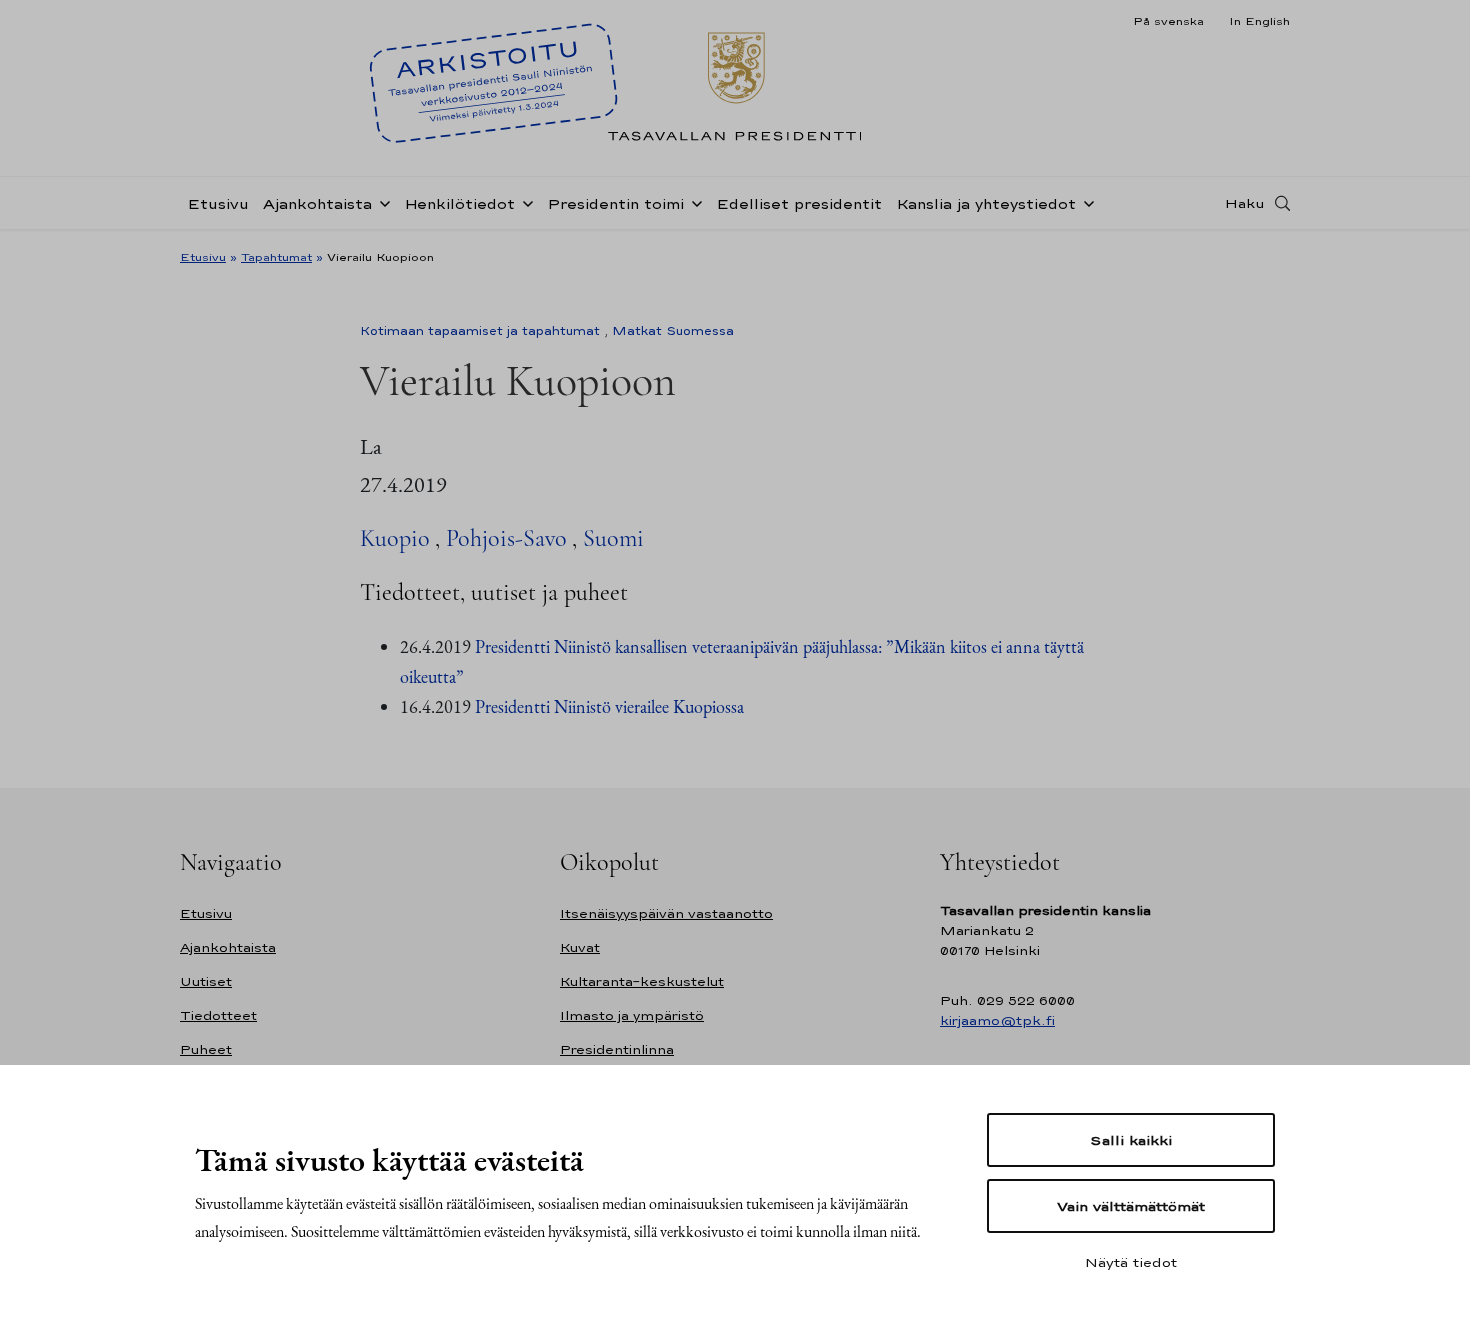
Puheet (206, 1049)
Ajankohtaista (317, 203)
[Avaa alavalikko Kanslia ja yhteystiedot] (1085, 202)
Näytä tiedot (1131, 1262)
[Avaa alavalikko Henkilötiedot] (524, 202)
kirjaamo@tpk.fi (997, 1020)
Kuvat (580, 947)
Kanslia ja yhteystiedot (986, 203)
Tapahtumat (276, 257)
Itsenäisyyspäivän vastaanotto (666, 913)
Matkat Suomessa (673, 331)
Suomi (613, 538)
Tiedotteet (218, 1015)
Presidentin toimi (615, 203)
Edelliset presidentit (799, 203)
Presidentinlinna (617, 1049)
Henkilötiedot (459, 203)
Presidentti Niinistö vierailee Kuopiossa (609, 706)
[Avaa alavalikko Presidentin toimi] (693, 202)
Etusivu (218, 203)
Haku (1245, 203)
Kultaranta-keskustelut (642, 981)
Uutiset (206, 981)
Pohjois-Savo (506, 538)
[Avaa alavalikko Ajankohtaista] (381, 202)
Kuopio (395, 538)
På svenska (1168, 21)
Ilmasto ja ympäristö (632, 1015)
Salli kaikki (1131, 1140)
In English (1259, 21)
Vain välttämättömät (1131, 1206)
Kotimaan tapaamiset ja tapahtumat (480, 331)
